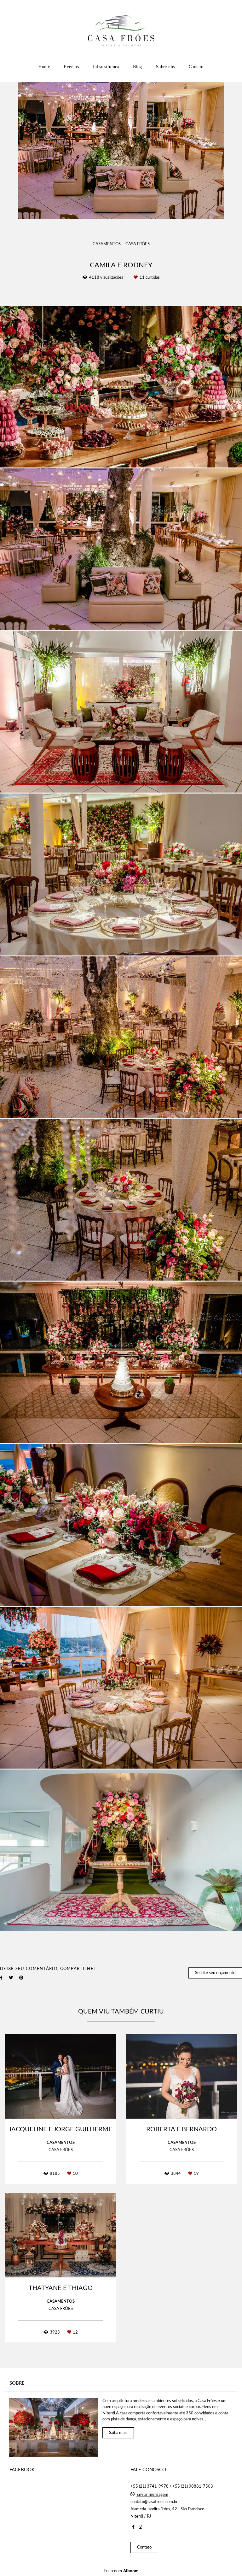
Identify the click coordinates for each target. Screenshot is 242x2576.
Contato (196, 67)
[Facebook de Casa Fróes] (133, 2527)
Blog (138, 67)
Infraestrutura (106, 67)
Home (44, 67)
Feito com (121, 2571)
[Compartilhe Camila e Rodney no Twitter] (11, 1978)
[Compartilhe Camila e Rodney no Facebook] (1, 1978)
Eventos (71, 67)
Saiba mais (118, 2433)
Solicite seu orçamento (215, 1973)
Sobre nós (165, 67)
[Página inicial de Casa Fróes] (121, 30)
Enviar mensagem (152, 2495)
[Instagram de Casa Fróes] (140, 2527)
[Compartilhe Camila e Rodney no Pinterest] (21, 1978)
